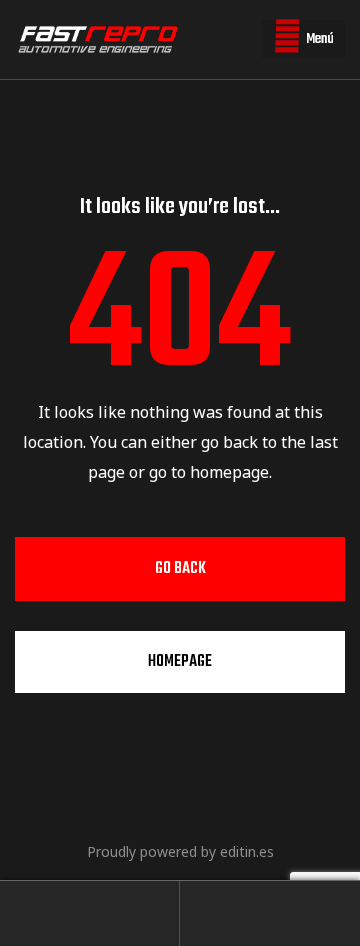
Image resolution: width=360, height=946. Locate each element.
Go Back (180, 569)
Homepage (180, 662)
